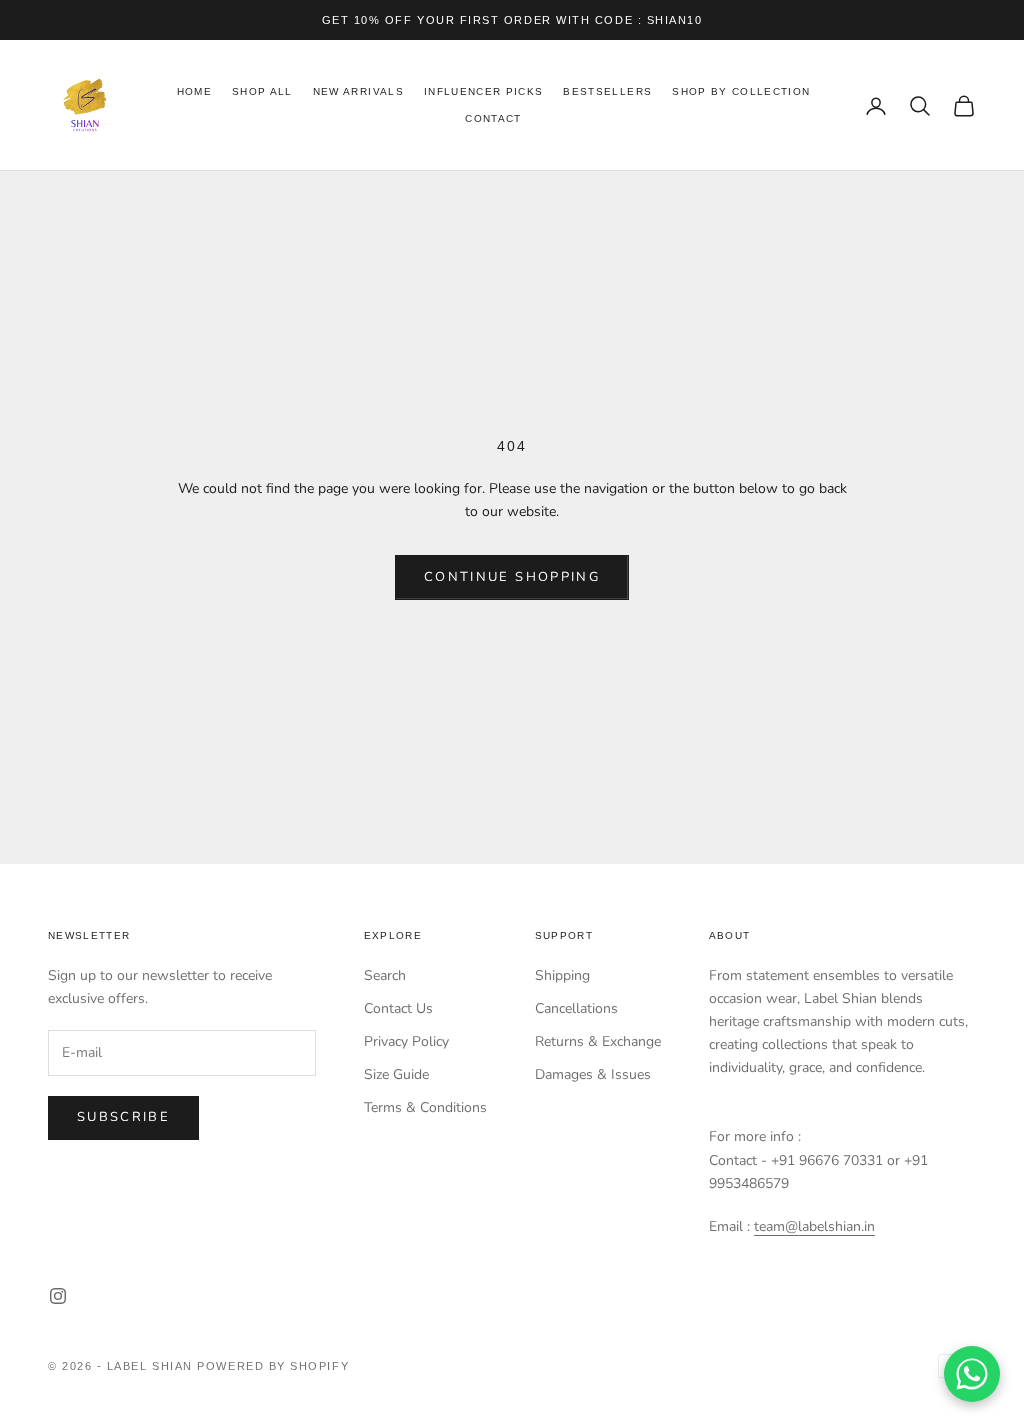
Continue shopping (512, 577)
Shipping (562, 975)
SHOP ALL (262, 91)
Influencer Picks (484, 91)
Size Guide (396, 1074)
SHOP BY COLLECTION (741, 91)
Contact (493, 118)
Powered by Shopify (273, 1366)
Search (385, 975)
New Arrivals (358, 91)
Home (194, 91)
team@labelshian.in (814, 1226)
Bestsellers (607, 91)
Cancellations (576, 1008)
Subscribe (123, 1117)
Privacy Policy (406, 1041)
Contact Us (398, 1008)
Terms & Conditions (425, 1107)
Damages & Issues (593, 1074)
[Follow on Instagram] (58, 1296)
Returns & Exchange (598, 1041)
